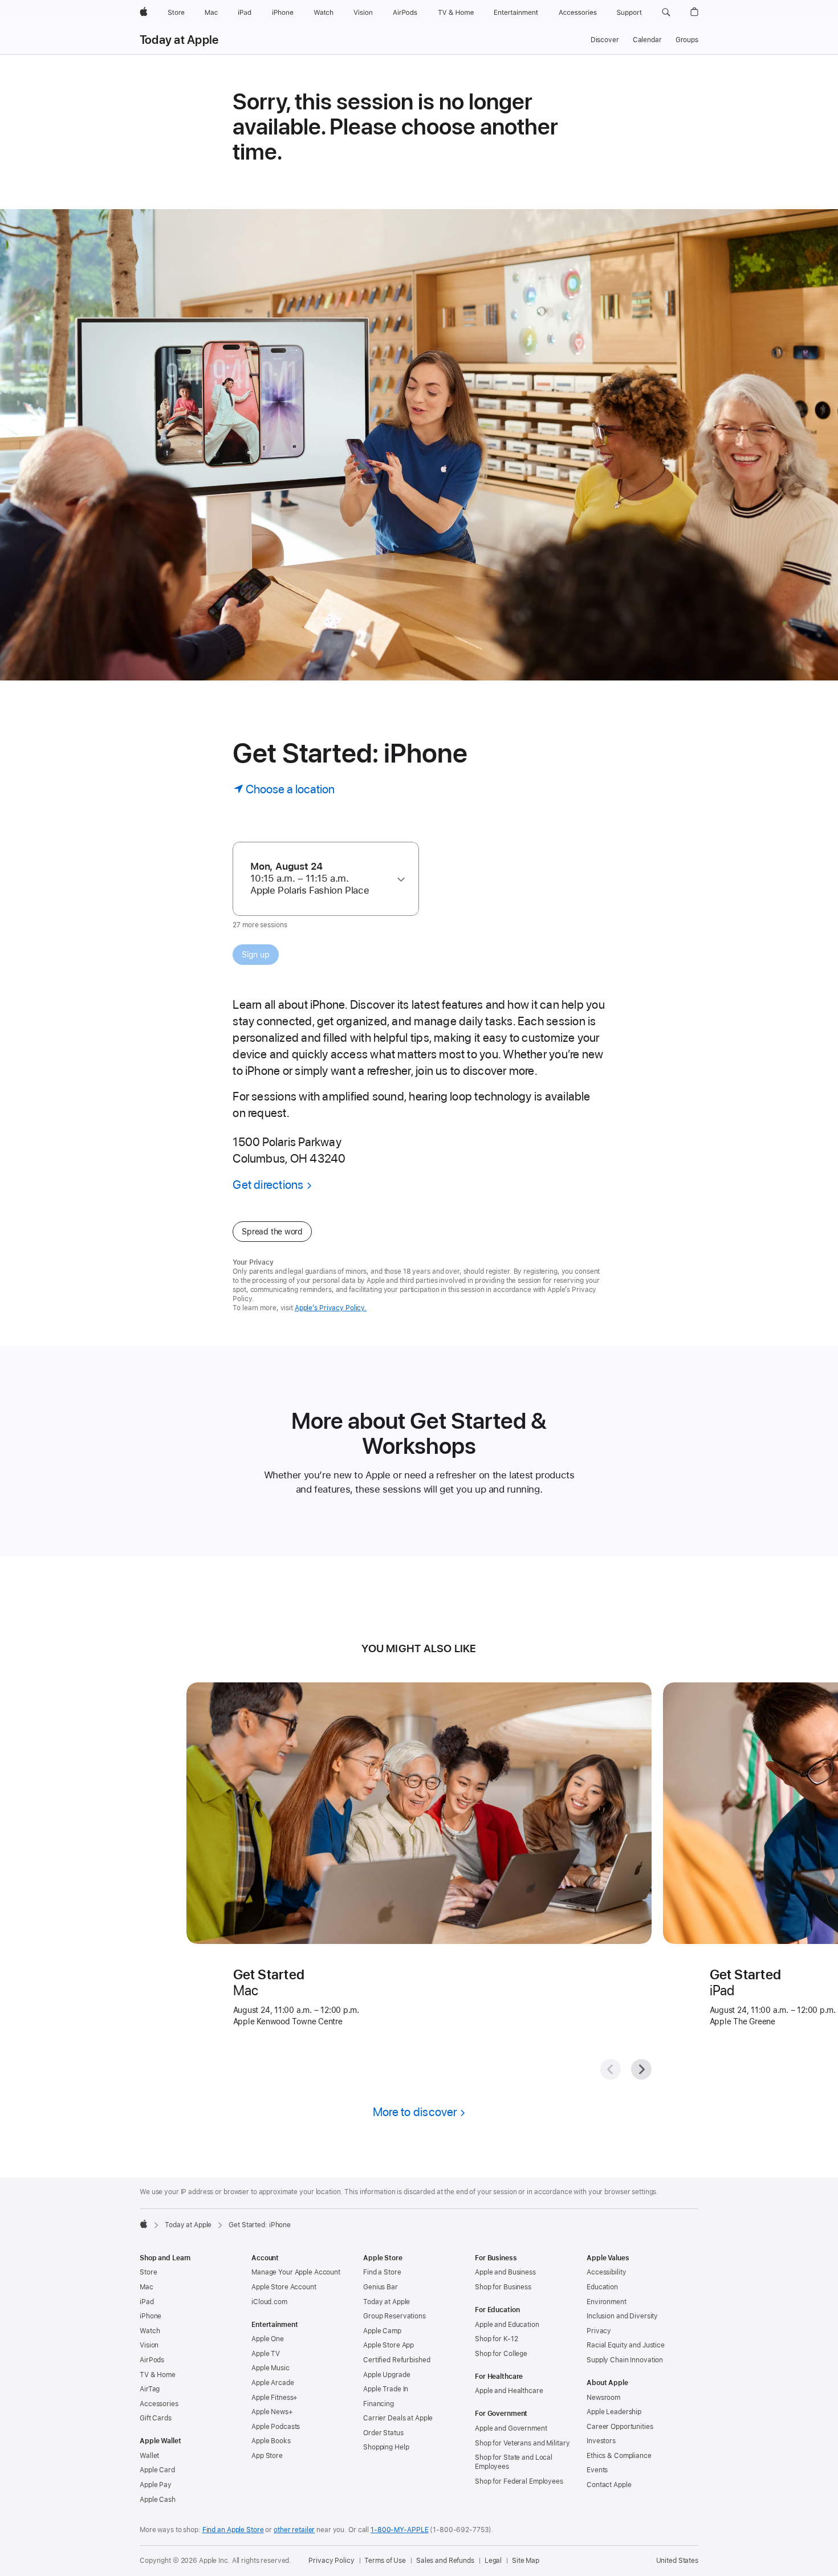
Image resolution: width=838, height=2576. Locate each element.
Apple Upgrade (387, 2375)
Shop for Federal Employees (519, 2481)
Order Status (383, 2433)
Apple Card (157, 2470)
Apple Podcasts (276, 2427)
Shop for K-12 (496, 2339)
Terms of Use (385, 2561)
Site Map (526, 2561)
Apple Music (270, 2368)
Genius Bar (381, 2287)
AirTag (150, 2389)
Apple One (268, 2339)
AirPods (152, 2360)
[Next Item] (641, 2069)
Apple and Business (505, 2272)
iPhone (150, 2316)
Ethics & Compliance (619, 2456)
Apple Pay (156, 2485)
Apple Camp (382, 2331)
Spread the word (272, 1232)
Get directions (268, 1185)
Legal (493, 2561)
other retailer (294, 2530)
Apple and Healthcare (509, 2391)
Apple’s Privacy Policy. (331, 1308)
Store (148, 2272)
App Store (267, 2456)
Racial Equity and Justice (626, 2345)
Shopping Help (386, 2447)
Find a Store (382, 2272)
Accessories (159, 2404)
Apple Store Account (284, 2287)
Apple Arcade (273, 2383)
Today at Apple (179, 40)
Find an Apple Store (233, 2530)
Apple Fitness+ (274, 2398)
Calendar (647, 40)
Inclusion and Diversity (622, 2316)
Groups (687, 40)
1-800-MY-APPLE (399, 2530)
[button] (666, 13)
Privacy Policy (331, 2561)
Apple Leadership (614, 2412)
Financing (379, 2404)
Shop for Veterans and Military (522, 2443)
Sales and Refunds (445, 2561)
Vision (149, 2345)
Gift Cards (156, 2418)
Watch (150, 2331)
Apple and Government (511, 2428)
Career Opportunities (620, 2427)
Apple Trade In (386, 2389)
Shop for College (501, 2354)
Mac (147, 2287)
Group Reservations (394, 2316)
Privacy (599, 2331)
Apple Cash (158, 2500)
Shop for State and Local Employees (514, 2462)
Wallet (149, 2456)
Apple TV (266, 2354)
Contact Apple (609, 2485)
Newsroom (603, 2398)
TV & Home (158, 2375)
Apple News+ (272, 2412)
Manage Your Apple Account (296, 2272)
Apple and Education (507, 2325)
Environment (607, 2302)
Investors (601, 2441)
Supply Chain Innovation (625, 2360)
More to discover (415, 2112)
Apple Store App (389, 2345)
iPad (147, 2302)
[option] (320, 879)
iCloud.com (269, 2302)
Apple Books (271, 2441)
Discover (605, 40)
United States (677, 2561)
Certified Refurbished (396, 2360)
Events (597, 2470)
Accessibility (606, 2272)
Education (602, 2287)
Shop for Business (503, 2287)
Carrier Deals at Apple (398, 2418)
